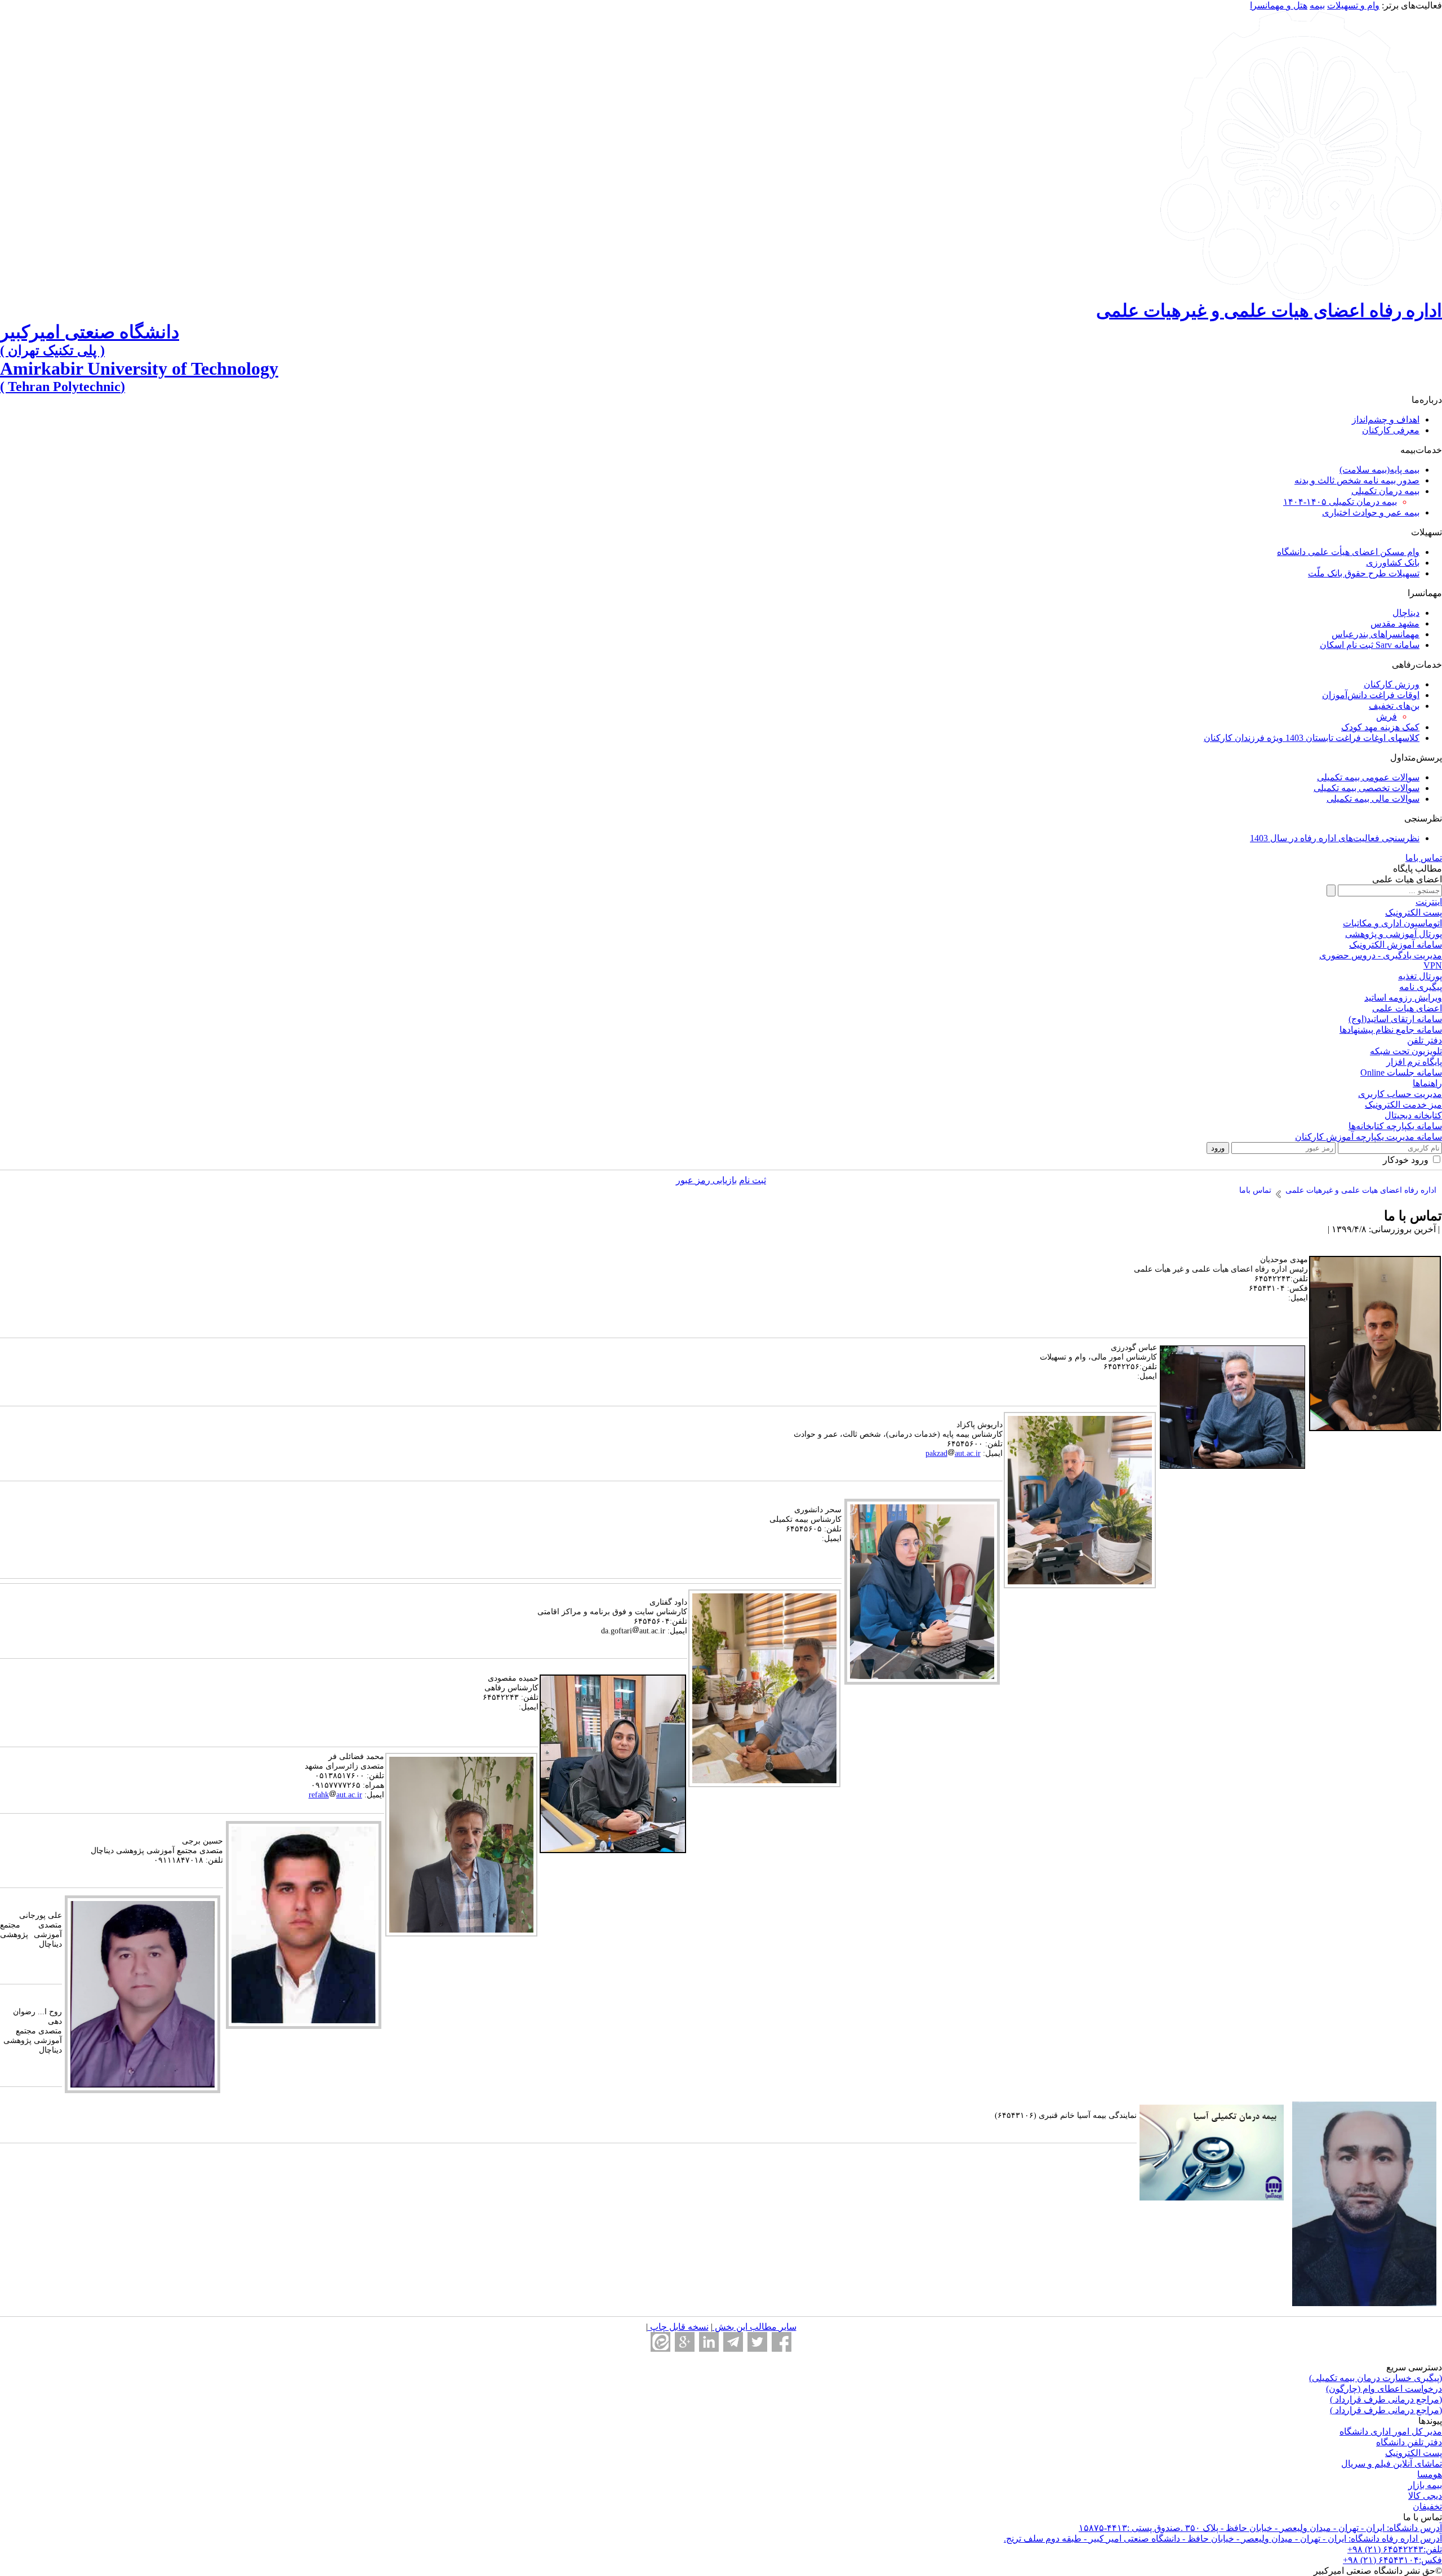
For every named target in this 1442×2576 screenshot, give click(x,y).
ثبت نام (753, 1180)
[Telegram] (733, 2342)
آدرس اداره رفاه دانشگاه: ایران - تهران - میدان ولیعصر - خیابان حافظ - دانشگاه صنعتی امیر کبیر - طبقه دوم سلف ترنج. (1223, 2539)
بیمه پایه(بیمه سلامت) (1379, 470)
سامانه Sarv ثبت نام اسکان (1370, 645)
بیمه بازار (1425, 2485)
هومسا (1430, 2474)
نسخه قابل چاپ (678, 2327)
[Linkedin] (709, 2342)
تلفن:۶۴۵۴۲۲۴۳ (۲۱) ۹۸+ (1395, 2549)
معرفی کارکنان (1391, 430)
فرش (1387, 716)
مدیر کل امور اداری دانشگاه (1391, 2431)
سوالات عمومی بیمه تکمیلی (1368, 777)
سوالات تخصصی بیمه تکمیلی (1367, 788)
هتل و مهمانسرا (1279, 5)
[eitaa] (660, 2342)
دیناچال (1406, 613)
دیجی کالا (1425, 2496)
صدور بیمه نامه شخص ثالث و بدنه (1357, 480)
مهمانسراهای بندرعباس (1376, 634)
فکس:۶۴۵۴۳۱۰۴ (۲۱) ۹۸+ (1392, 2560)
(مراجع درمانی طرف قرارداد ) (1386, 2399)
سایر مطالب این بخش (755, 2327)
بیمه (1317, 5)
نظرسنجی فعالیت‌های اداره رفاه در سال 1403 (1335, 838)
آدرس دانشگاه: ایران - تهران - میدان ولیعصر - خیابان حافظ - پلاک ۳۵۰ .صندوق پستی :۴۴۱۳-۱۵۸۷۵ (1260, 2528)
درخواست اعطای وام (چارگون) (1384, 2389)
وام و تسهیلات (1353, 5)
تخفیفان (1427, 2506)
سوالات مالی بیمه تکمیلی (1373, 799)
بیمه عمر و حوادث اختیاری (1371, 512)
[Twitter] (757, 2342)
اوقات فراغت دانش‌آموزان (1371, 695)
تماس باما (1424, 858)
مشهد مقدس (1395, 623)
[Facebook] (782, 2342)
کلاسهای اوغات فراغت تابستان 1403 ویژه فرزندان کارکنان (1312, 738)
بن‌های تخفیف (1394, 706)
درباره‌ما (1427, 400)
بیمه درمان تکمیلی (1385, 491)
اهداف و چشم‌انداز (1386, 419)
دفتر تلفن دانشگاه (1409, 2442)
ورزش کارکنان (1392, 684)
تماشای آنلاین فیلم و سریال (1392, 2464)
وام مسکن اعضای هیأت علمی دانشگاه (1348, 552)
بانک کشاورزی (1393, 563)
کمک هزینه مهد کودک (1380, 727)
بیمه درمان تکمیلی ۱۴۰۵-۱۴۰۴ (1340, 502)
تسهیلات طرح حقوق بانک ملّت (1364, 573)
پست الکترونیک (1414, 2453)
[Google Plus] (685, 2342)
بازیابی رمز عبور (706, 1180)
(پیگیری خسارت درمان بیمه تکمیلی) (1376, 2378)
